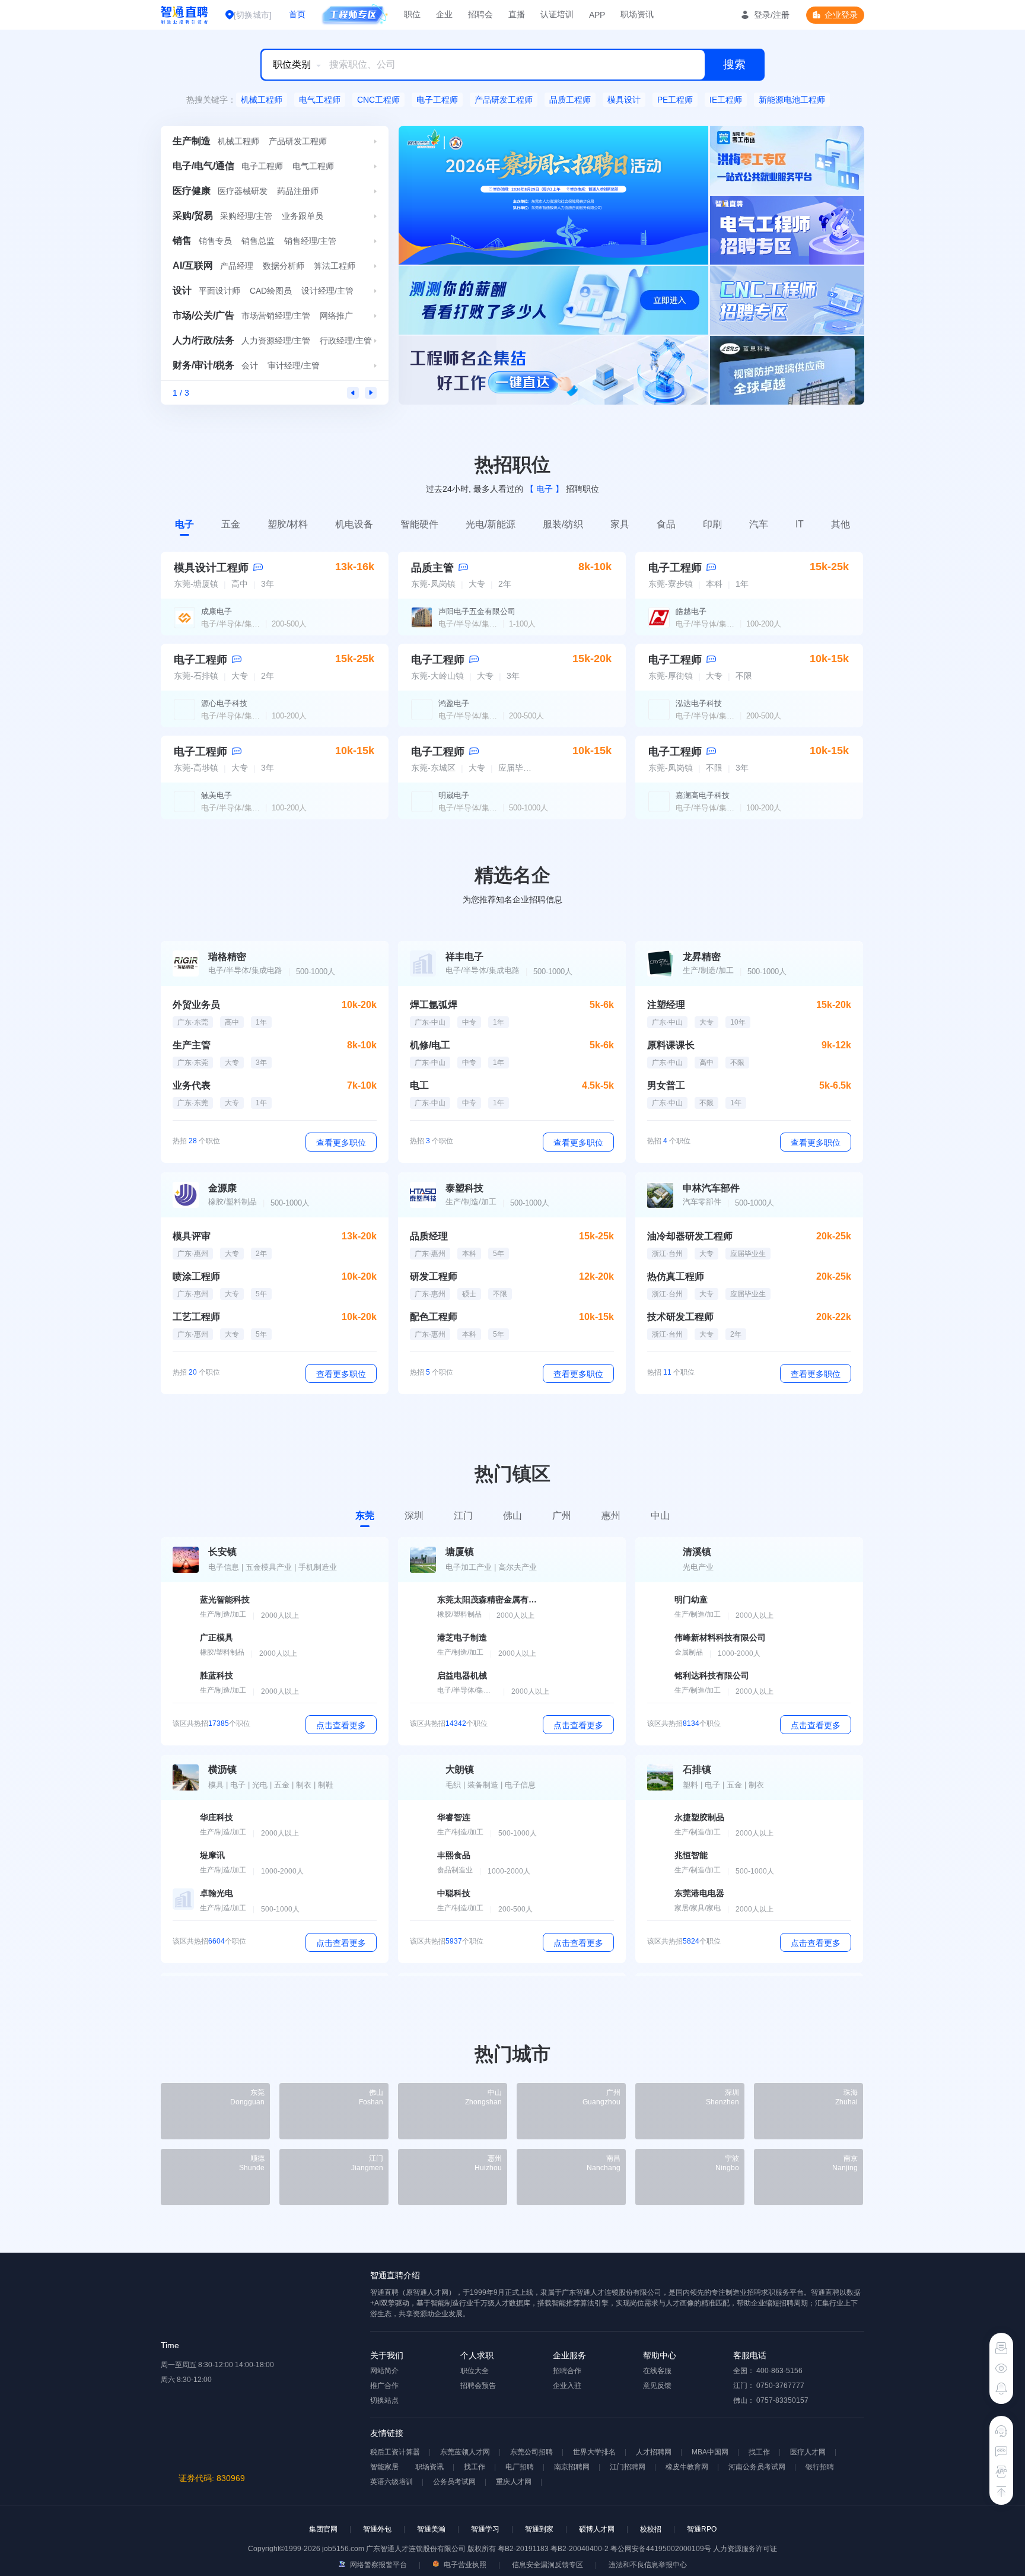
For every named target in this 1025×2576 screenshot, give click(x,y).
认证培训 (557, 14)
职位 (412, 14)
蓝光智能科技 (225, 1599)
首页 (297, 14)
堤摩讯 (212, 1855)
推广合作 (384, 2386)
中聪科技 (454, 1893)
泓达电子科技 (699, 703)
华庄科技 (217, 1817)
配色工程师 (434, 1317)
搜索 (734, 64)
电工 (419, 1085)
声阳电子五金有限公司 (477, 611)
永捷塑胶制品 (699, 1817)
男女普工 (666, 1085)
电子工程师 (437, 100)
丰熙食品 (454, 1855)
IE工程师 (726, 100)
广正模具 (217, 1637)
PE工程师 (675, 100)
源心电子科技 (224, 703)
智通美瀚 (431, 2529)
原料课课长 (671, 1045)
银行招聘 (820, 2467)
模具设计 (624, 100)
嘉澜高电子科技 (703, 795)
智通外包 (377, 2529)
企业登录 (841, 15)
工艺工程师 (196, 1317)
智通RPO (702, 2529)
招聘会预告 (478, 2386)
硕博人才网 (597, 2529)
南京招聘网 (572, 2467)
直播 (517, 14)
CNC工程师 (378, 100)
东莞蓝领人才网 (465, 2452)
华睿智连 (454, 1817)
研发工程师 (434, 1276)
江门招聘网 (628, 2467)
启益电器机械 (462, 1675)
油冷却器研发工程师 (690, 1236)
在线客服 (657, 2371)
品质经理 (429, 1236)
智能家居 (384, 2467)
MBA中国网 (710, 2452)
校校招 (651, 2529)
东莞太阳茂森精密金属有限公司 (488, 1599)
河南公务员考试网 (757, 2467)
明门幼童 (691, 1599)
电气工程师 (320, 100)
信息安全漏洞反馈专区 (547, 2565)
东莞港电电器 (699, 1893)
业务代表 (192, 1085)
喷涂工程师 (196, 1276)
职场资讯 (637, 14)
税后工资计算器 (395, 2452)
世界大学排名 (594, 2452)
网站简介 (384, 2371)
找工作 (759, 2452)
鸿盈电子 (454, 703)
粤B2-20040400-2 (580, 2549)
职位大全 (475, 2371)
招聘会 (480, 14)
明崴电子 (454, 795)
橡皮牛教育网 (687, 2467)
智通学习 (485, 2529)
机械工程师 (262, 100)
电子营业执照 (464, 2565)
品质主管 (432, 568)
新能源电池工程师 (792, 100)
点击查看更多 (341, 1725)
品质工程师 (570, 100)
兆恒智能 (691, 1855)
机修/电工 (430, 1045)
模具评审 (192, 1236)
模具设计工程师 (211, 568)
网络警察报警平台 (378, 2565)
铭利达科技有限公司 (712, 1675)
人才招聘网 (654, 2452)
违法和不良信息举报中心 (648, 2565)
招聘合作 (567, 2371)
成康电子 (217, 611)
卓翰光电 (217, 1893)
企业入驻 (567, 2386)
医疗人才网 (808, 2452)
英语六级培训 (391, 2482)
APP (597, 15)
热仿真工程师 (676, 1276)
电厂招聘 (520, 2467)
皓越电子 (691, 611)
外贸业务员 (196, 1005)
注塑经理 (666, 1005)
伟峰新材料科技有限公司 (720, 1637)
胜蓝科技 (217, 1675)
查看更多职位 (341, 1143)
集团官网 (323, 2529)
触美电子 (217, 795)
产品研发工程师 (504, 100)
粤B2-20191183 (524, 2549)
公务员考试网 (454, 2482)
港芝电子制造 (462, 1637)
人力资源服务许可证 (745, 2549)
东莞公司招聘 (531, 2452)
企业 (444, 14)
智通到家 (539, 2529)
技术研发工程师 (680, 1317)
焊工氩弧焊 (434, 1005)
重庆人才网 (514, 2482)
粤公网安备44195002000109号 (662, 2549)
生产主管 (192, 1045)
